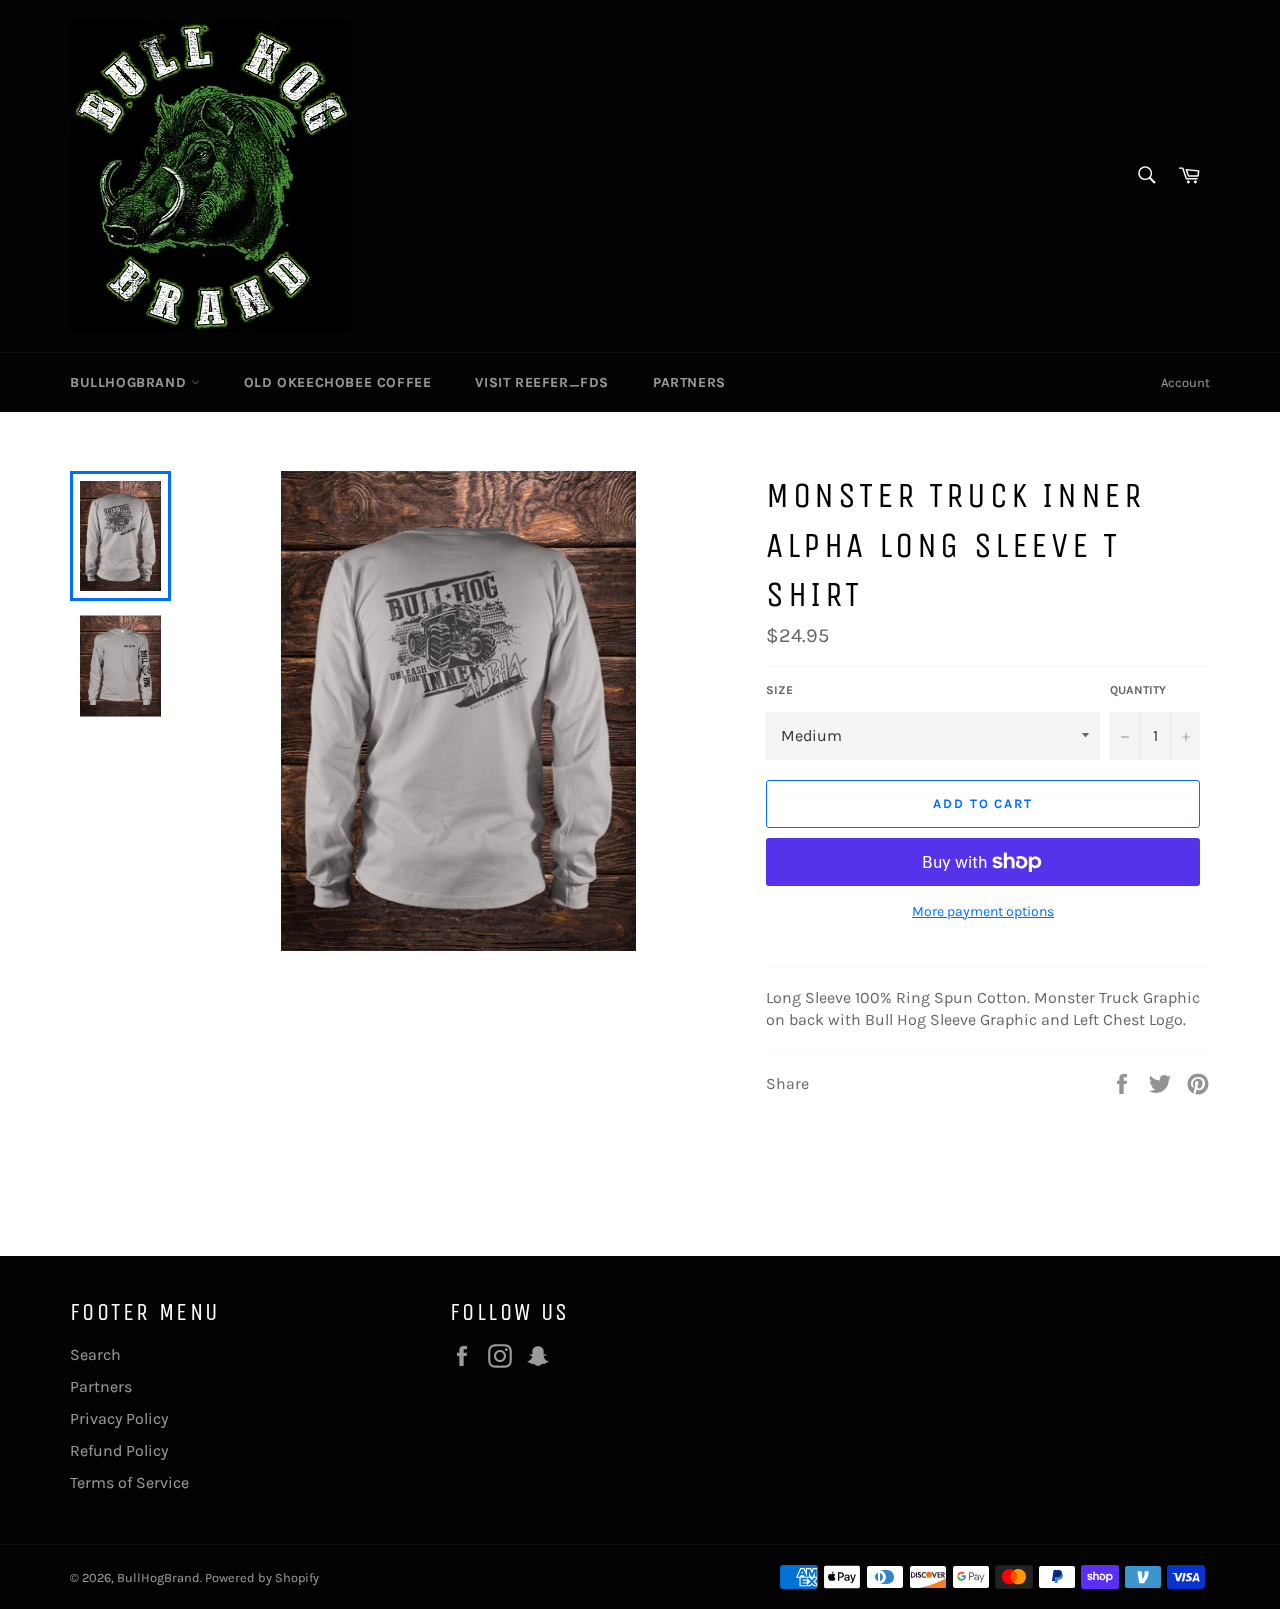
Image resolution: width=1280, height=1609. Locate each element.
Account (1185, 382)
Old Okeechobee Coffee (338, 382)
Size (779, 690)
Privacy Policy (119, 1418)
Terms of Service (129, 1482)
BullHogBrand (130, 382)
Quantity (1138, 690)
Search (95, 1354)
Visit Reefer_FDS (542, 382)
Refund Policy (119, 1450)
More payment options (983, 911)
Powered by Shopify (262, 1577)
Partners (689, 382)
